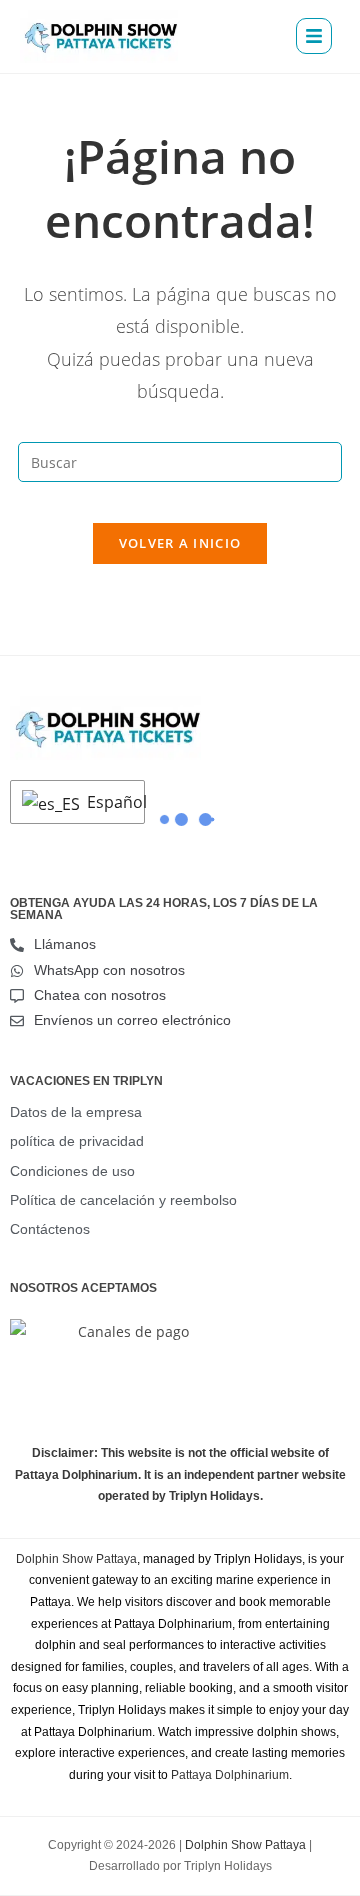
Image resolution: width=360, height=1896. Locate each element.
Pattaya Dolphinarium (230, 1775)
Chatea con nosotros (100, 995)
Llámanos (65, 944)
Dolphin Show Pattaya (76, 1559)
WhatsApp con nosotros (109, 970)
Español (110, 802)
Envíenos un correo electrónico (132, 1020)
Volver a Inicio (180, 543)
